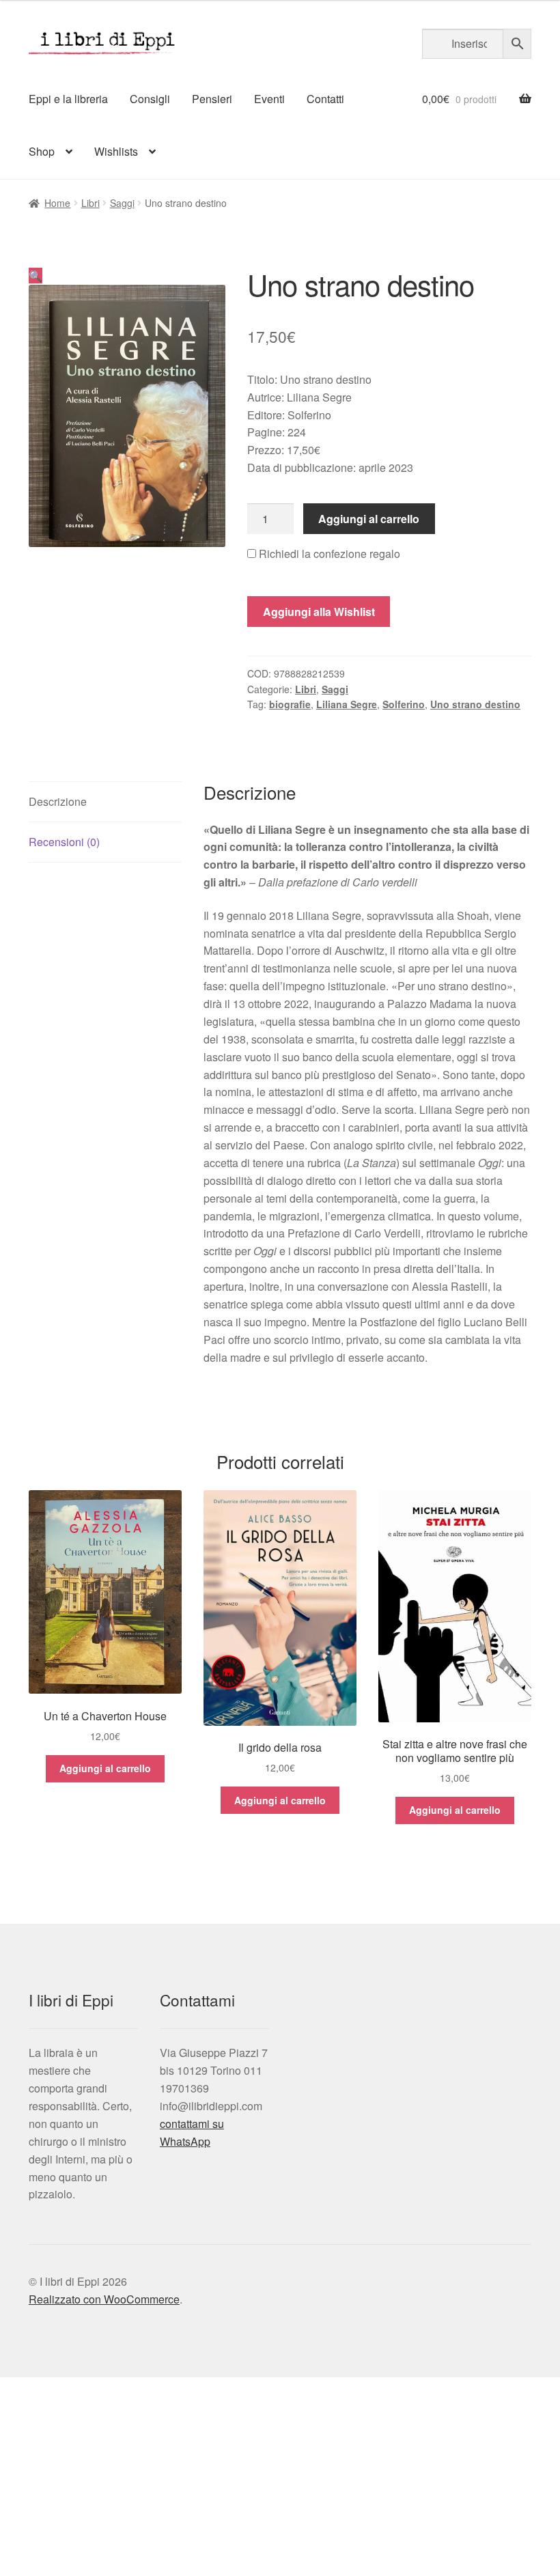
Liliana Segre (347, 704)
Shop (42, 151)
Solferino (404, 704)
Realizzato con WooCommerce (104, 2299)
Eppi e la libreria (68, 99)
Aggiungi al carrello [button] (105, 1768)
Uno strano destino (475, 704)
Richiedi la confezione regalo (328, 554)
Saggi (122, 203)
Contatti (325, 99)
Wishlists (116, 151)
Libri (90, 203)
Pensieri (212, 99)
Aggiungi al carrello (369, 519)
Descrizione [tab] (58, 801)
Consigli (150, 99)
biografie (290, 704)
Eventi (269, 99)
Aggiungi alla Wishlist (319, 612)
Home (57, 203)
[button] (36, 276)
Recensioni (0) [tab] (64, 842)
